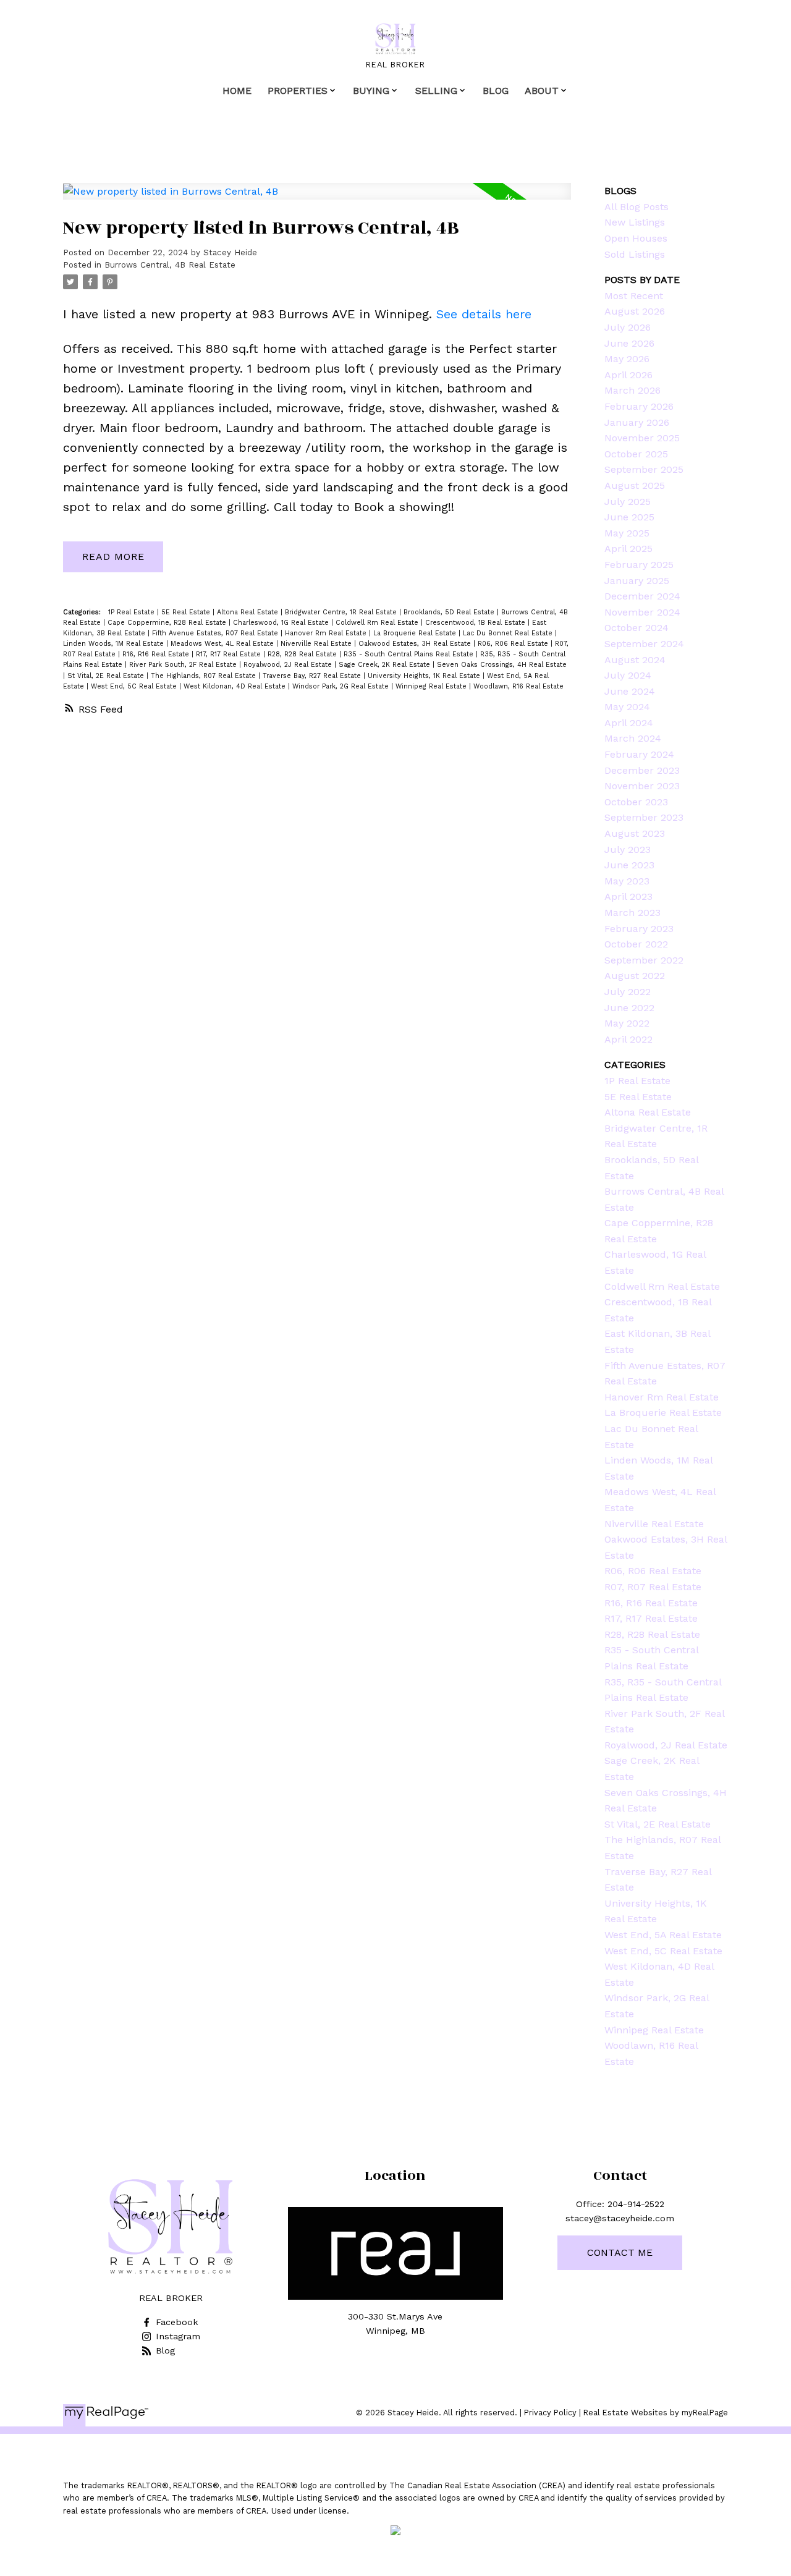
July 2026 (628, 327)
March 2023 (632, 913)
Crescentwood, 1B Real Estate (476, 623)
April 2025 (628, 549)
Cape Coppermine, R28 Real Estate (168, 623)
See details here (484, 314)
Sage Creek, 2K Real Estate (386, 665)
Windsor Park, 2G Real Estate (342, 686)
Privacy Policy (550, 2413)
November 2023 (642, 786)
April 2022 (628, 1039)
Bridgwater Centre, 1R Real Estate (342, 612)
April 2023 (628, 896)
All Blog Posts (637, 207)
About (542, 91)
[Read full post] (317, 199)
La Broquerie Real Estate (416, 633)
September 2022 (644, 960)
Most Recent (634, 296)
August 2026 (635, 311)
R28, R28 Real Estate (303, 654)
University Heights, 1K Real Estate (425, 676)
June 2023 (629, 865)
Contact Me (620, 2252)
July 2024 (628, 675)
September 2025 (644, 469)
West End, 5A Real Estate (663, 1935)
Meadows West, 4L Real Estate (223, 644)
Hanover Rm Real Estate (327, 633)
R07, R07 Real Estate (653, 1587)
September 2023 (644, 817)
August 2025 (635, 485)
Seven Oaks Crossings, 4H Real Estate (502, 665)
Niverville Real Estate (317, 644)
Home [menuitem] (237, 91)
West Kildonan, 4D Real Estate (236, 686)
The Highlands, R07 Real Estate (205, 676)
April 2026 (628, 375)
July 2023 (628, 849)
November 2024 (642, 612)
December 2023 (642, 770)
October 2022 (636, 944)
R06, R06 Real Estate (514, 644)
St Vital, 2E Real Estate (107, 676)
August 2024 (635, 660)
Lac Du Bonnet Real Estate (509, 633)
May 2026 (627, 359)
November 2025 (642, 438)
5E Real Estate (187, 612)
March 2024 (633, 738)
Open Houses (636, 238)
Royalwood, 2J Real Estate (289, 665)
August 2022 (635, 976)
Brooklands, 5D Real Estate (450, 612)
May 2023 (627, 881)
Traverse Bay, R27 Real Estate (313, 676)
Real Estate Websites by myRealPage (656, 2413)
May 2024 (627, 707)
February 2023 (639, 929)
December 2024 (642, 596)
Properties (298, 91)
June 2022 (629, 1008)
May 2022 (627, 1023)
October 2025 (636, 454)
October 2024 (637, 628)
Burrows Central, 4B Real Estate (170, 265)
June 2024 (630, 691)
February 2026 (639, 406)
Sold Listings (635, 254)
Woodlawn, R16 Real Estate (518, 686)
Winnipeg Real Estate (432, 686)
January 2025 (637, 581)
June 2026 (629, 343)
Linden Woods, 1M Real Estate (115, 644)
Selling (436, 91)
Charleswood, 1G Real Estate (282, 623)
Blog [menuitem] (496, 91)
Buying (371, 91)
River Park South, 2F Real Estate (184, 665)
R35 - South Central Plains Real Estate (410, 654)
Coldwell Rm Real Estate (378, 623)
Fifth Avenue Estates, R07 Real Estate (216, 633)
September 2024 (644, 644)
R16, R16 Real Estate (157, 654)
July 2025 (628, 502)
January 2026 (637, 422)
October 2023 (636, 802)
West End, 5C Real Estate (135, 686)
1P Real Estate (133, 612)
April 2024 (629, 723)
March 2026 (632, 390)
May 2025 (627, 533)
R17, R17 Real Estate (230, 654)
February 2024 (639, 754)
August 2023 (635, 833)
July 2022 (628, 992)
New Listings (635, 222)
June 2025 (629, 517)
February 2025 (639, 565)
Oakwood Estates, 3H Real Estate (416, 644)
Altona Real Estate (249, 612)
